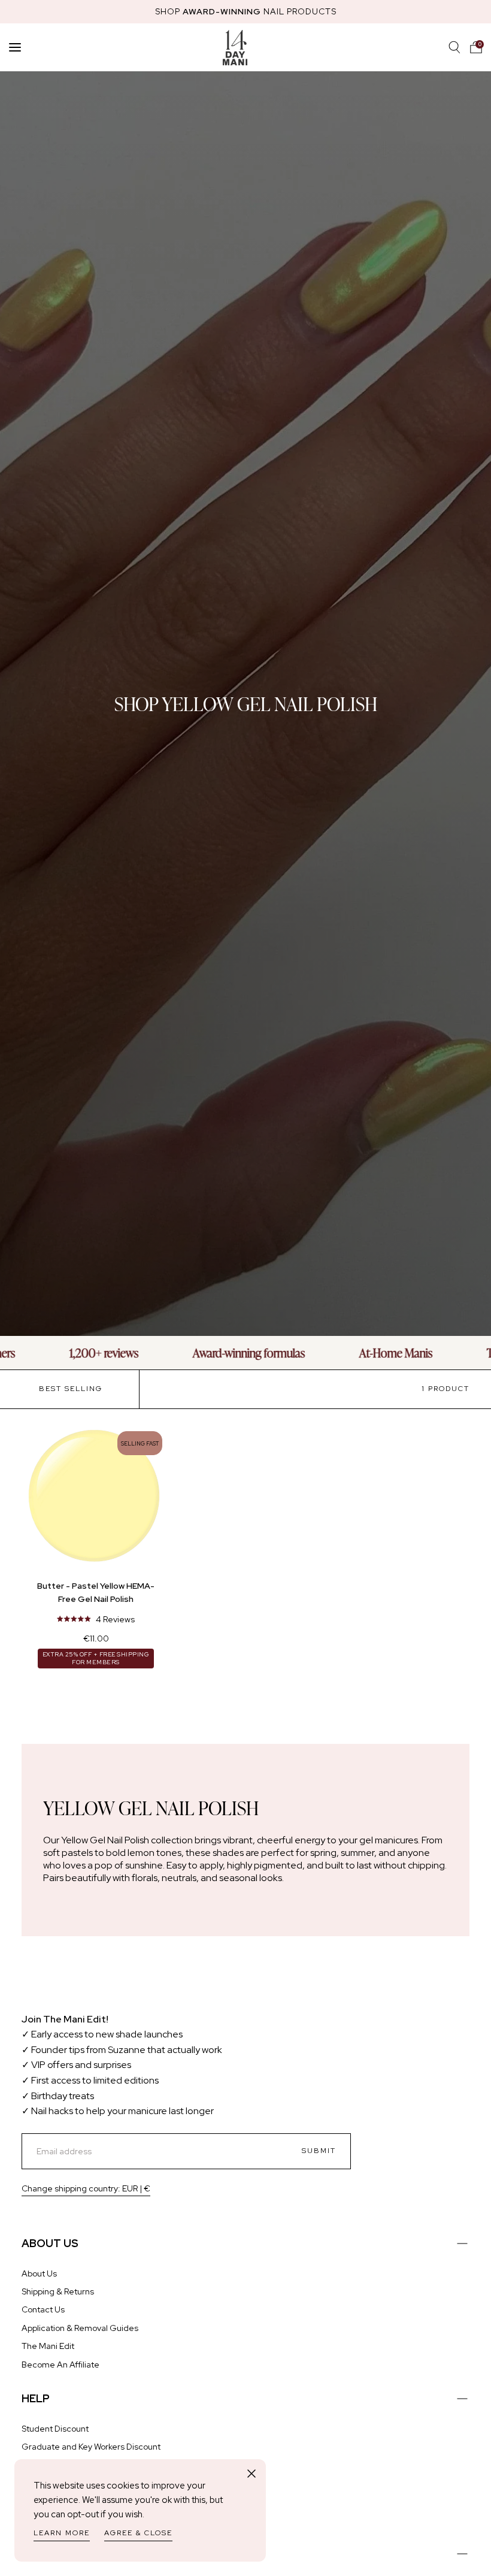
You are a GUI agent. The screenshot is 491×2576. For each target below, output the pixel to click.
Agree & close (138, 2533)
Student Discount (55, 2429)
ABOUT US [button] (50, 2243)
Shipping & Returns (58, 2291)
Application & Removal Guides (80, 2328)
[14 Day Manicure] (235, 47)
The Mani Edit (48, 2346)
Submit (319, 2151)
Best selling (71, 1389)
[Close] (251, 2474)
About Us (39, 2273)
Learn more (62, 2533)
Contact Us (43, 2309)
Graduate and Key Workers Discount (91, 2447)
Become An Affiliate (60, 2365)
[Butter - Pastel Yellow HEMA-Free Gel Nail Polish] (96, 1498)
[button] (476, 47)
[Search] (454, 47)
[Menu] (15, 47)
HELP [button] (36, 2398)
